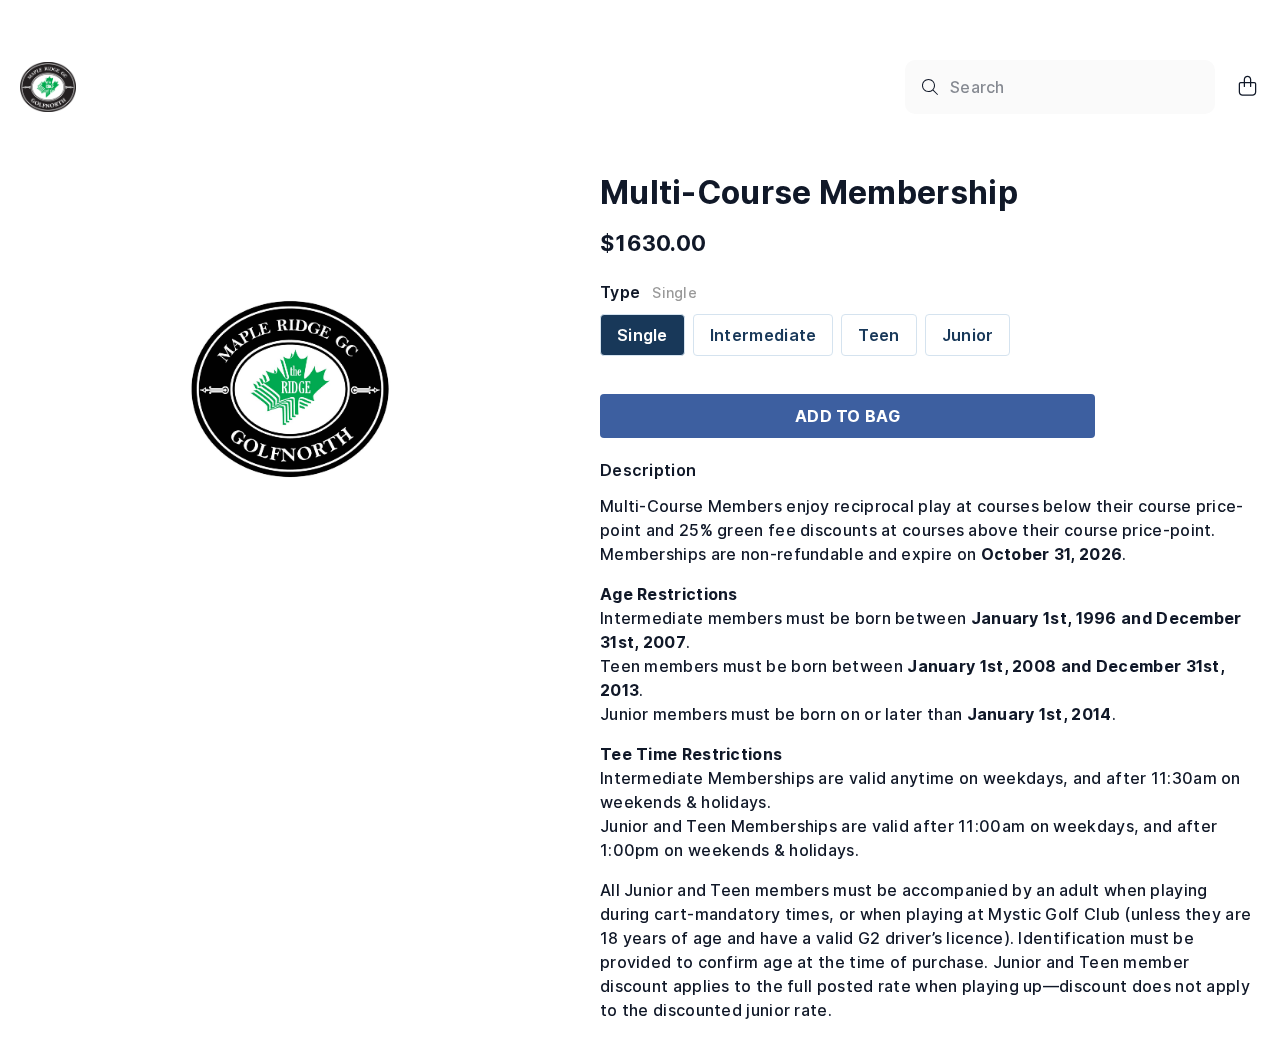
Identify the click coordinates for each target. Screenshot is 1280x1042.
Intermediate (763, 335)
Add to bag (847, 416)
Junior (968, 335)
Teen (878, 335)
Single (642, 335)
